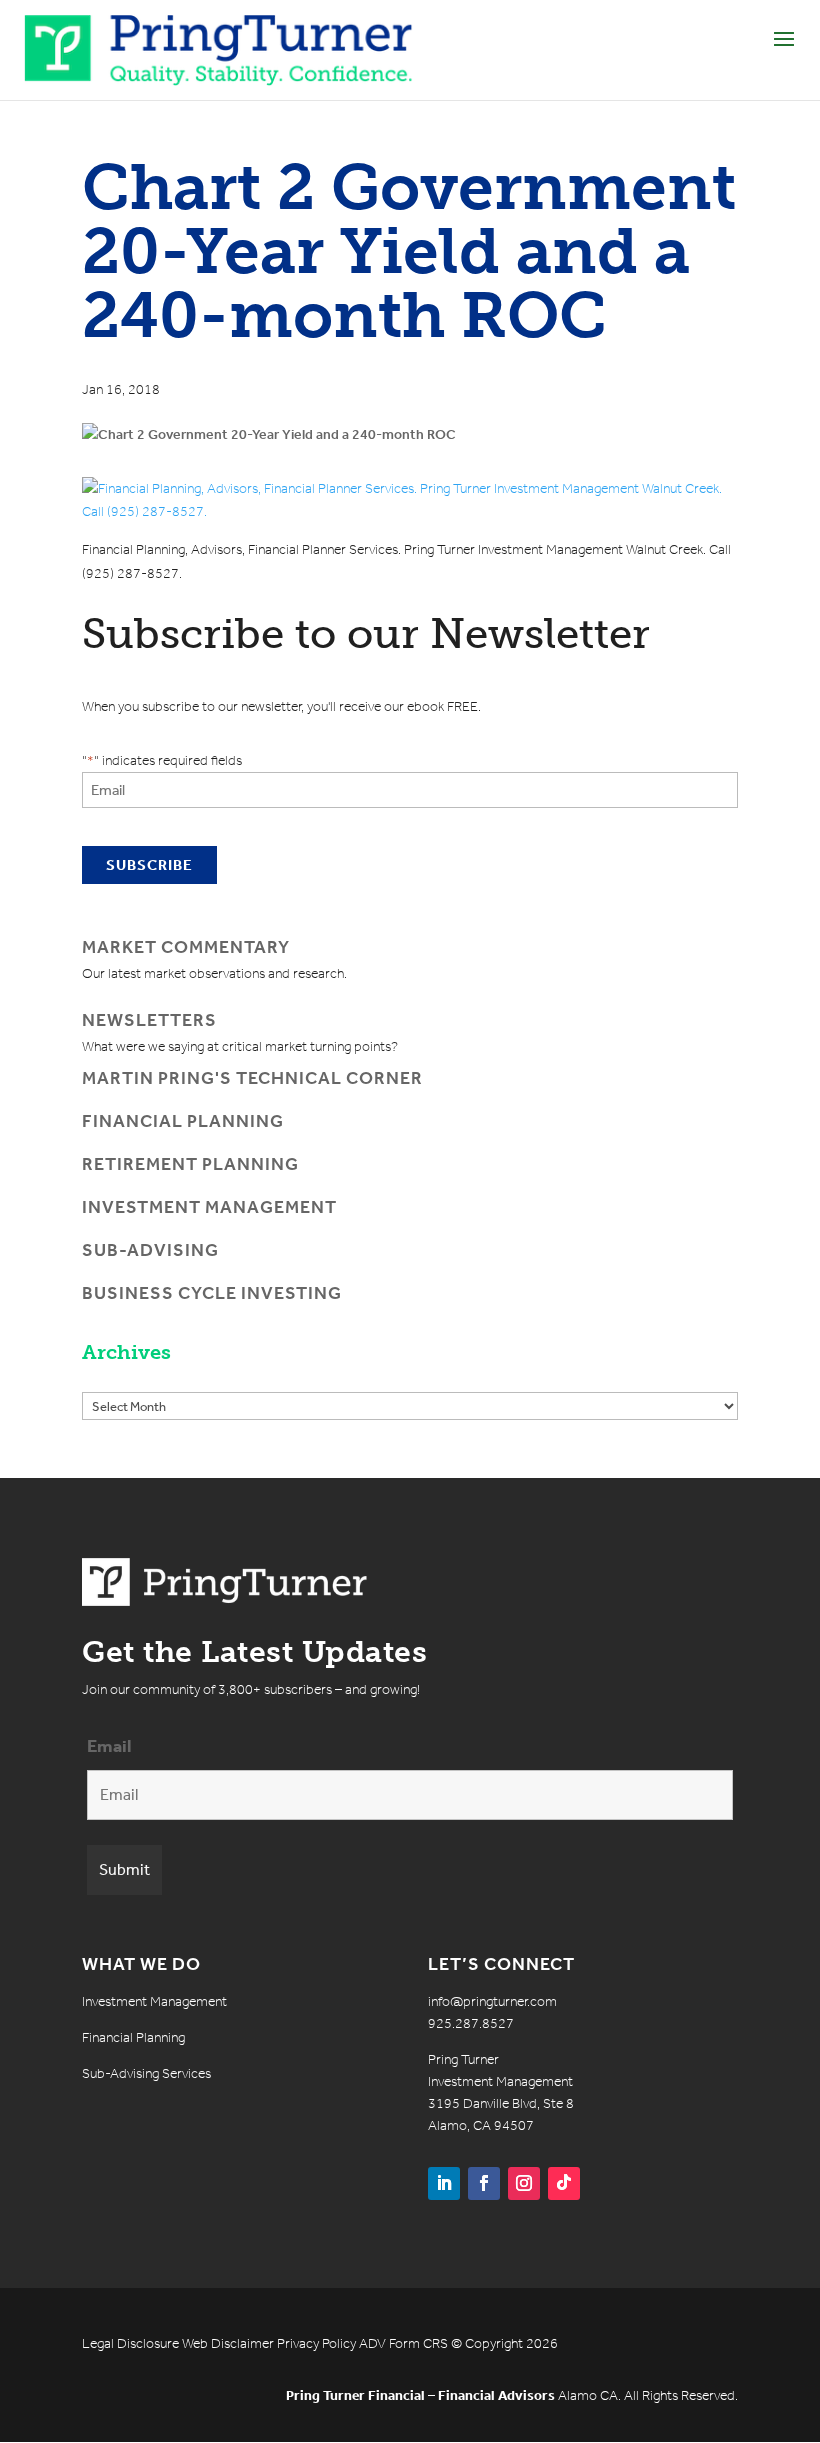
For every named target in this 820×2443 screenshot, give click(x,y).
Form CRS (418, 2343)
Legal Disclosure (130, 2343)
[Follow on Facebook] (484, 2183)
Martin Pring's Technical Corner (252, 1078)
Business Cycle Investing (212, 1293)
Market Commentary (186, 947)
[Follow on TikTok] (564, 2183)
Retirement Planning (190, 1164)
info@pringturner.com (492, 2001)
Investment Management (209, 1207)
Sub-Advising (150, 1250)
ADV (372, 2343)
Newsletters (149, 1020)
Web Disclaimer (228, 2343)
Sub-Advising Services (146, 2073)
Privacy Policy (316, 2343)
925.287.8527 (471, 2023)
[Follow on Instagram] (524, 2183)
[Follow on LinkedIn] (444, 2183)
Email (109, 1746)
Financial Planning (183, 1121)
